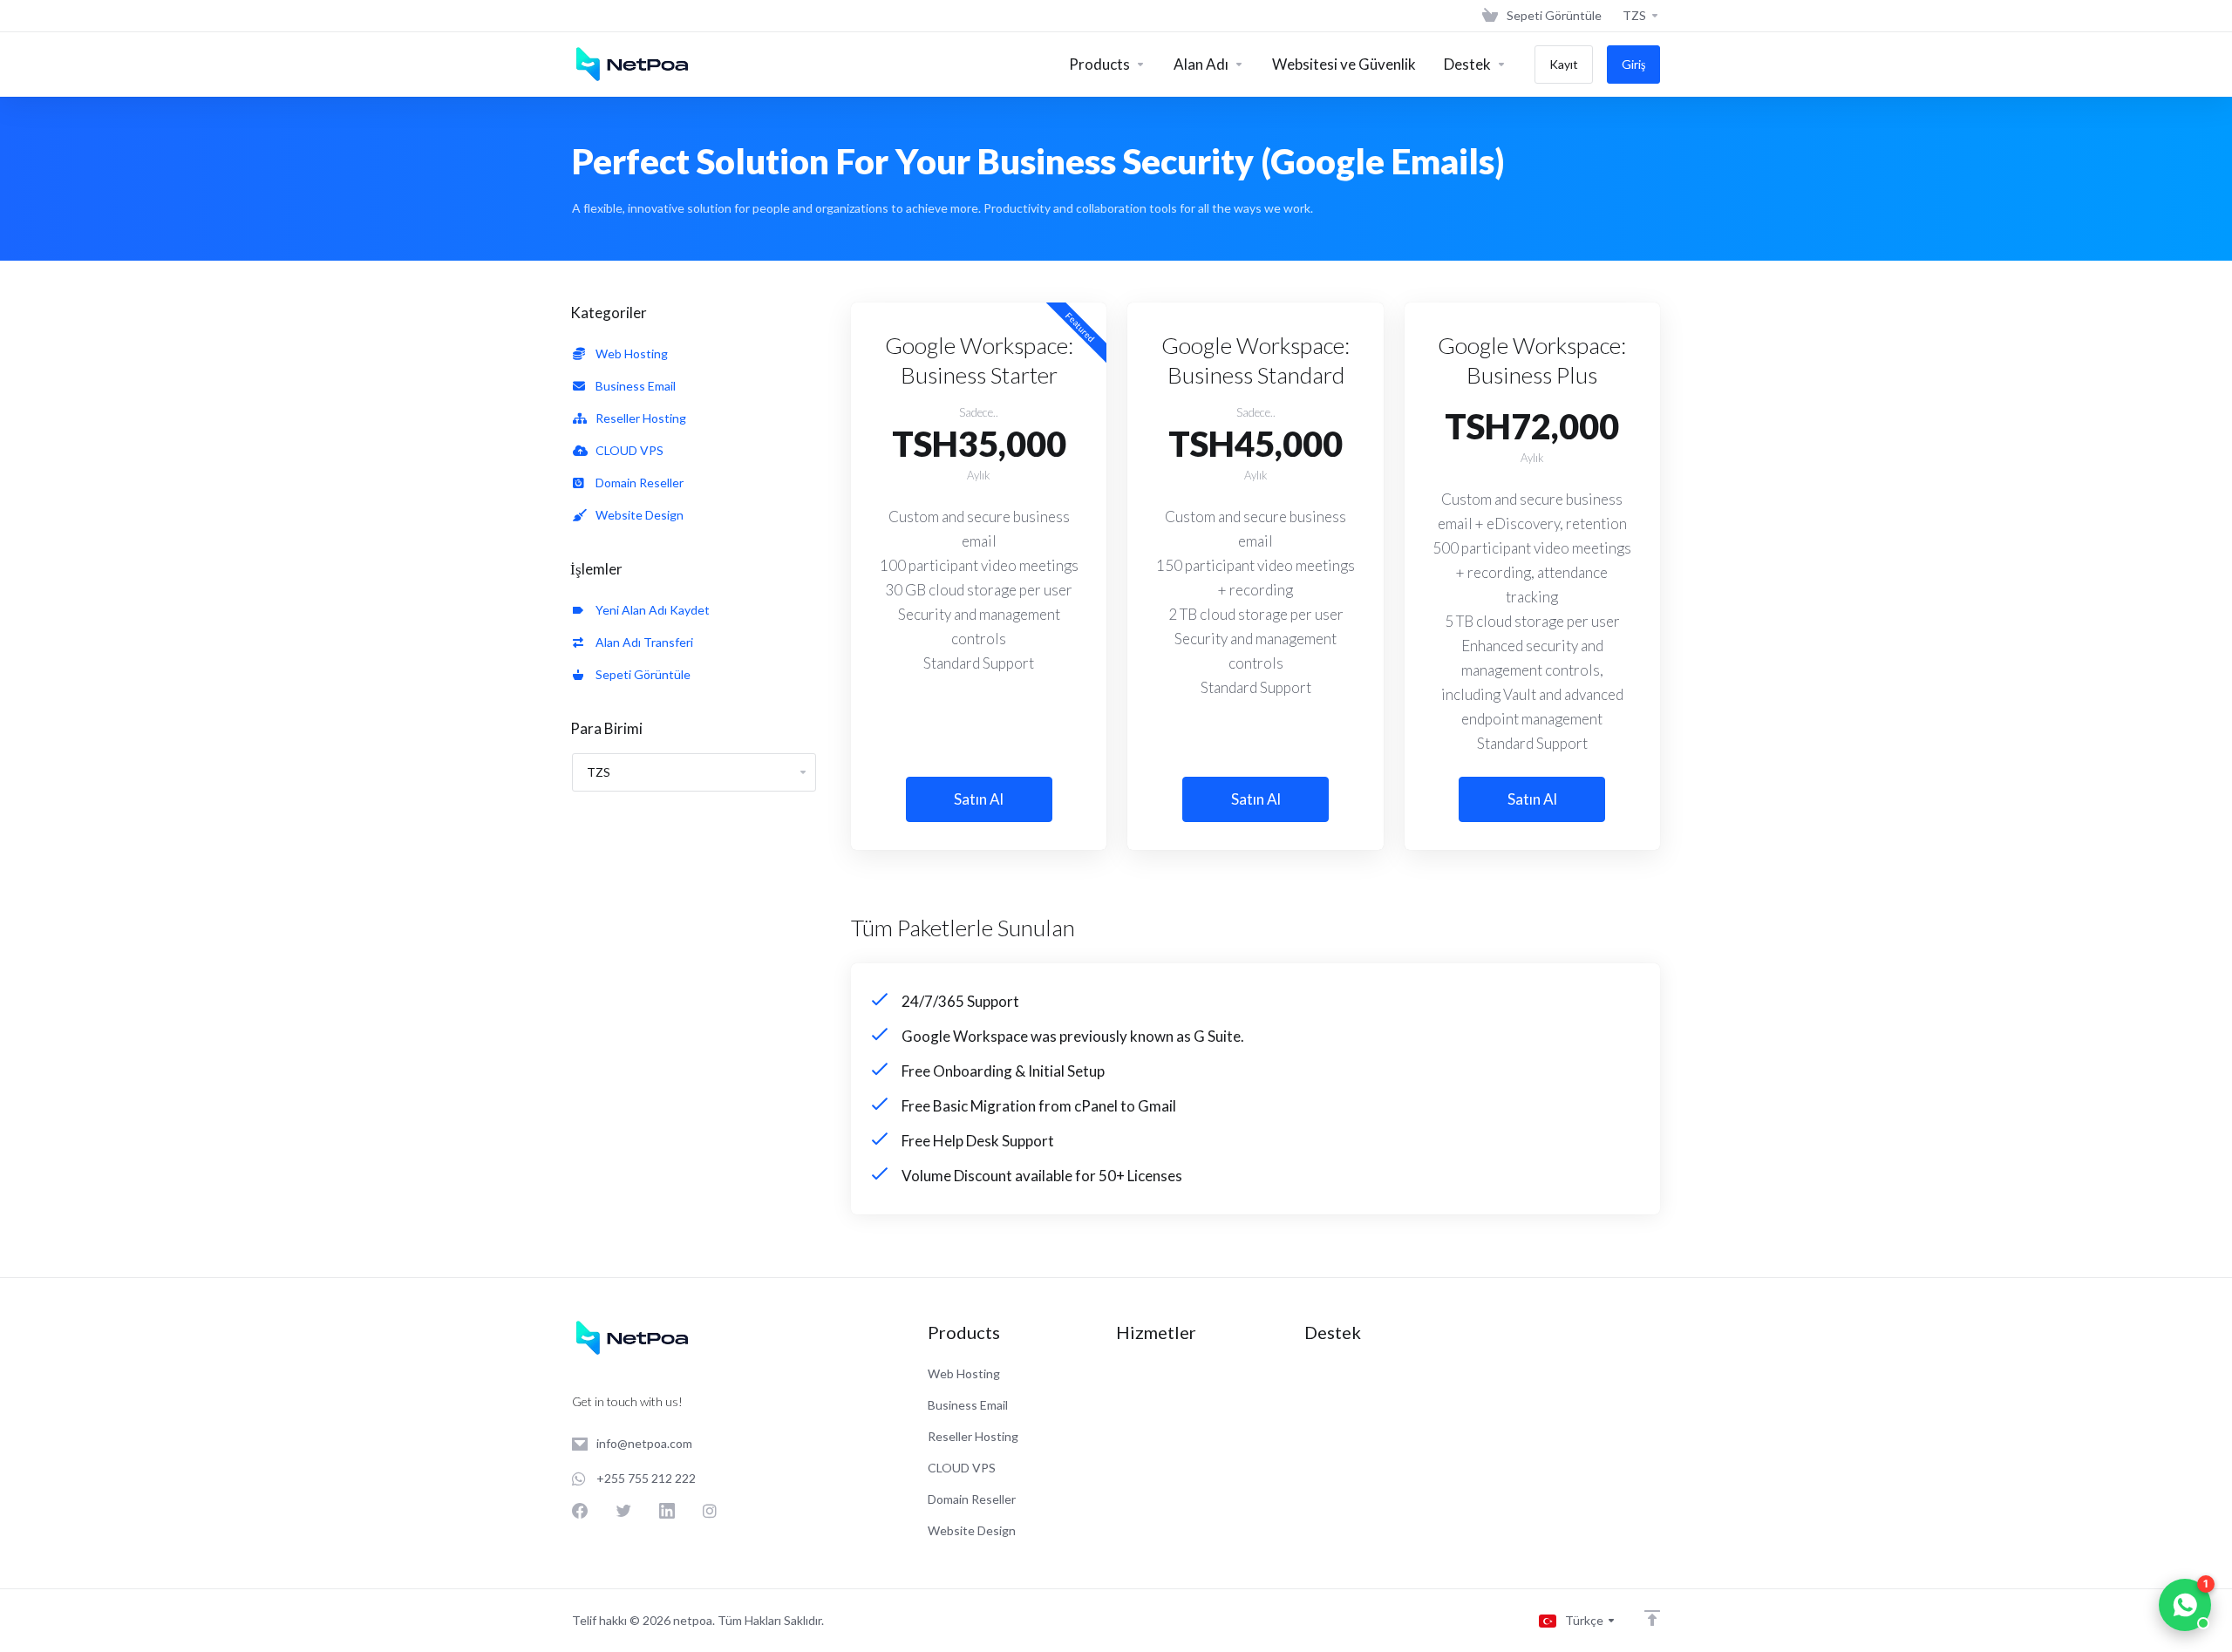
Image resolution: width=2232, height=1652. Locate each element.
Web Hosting (629, 354)
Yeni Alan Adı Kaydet (650, 610)
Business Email (633, 386)
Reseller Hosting (638, 418)
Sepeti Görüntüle (640, 674)
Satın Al (979, 799)
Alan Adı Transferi (642, 642)
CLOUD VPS (627, 450)
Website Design (637, 515)
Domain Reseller (637, 483)
